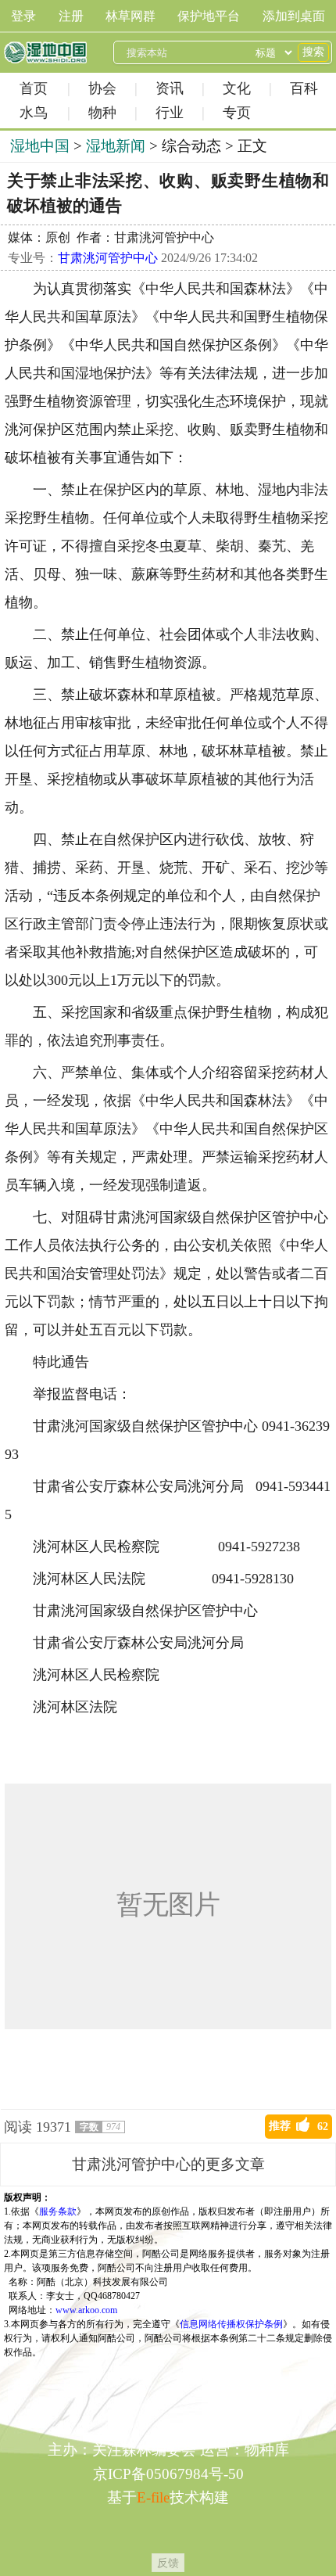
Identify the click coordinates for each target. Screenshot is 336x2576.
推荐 (298, 2126)
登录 (23, 16)
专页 (237, 113)
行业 (170, 113)
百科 (304, 88)
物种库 (267, 2450)
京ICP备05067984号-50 (168, 2474)
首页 (34, 88)
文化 (237, 88)
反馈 (168, 2563)
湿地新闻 (116, 146)
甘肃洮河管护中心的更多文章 (168, 2164)
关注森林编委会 (144, 2450)
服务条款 (58, 2211)
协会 (102, 88)
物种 (102, 113)
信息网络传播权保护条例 (231, 2324)
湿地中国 (45, 52)
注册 (71, 16)
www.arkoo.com (86, 2310)
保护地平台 (209, 16)
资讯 (170, 88)
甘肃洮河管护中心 (108, 258)
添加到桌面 (294, 16)
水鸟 (34, 113)
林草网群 (130, 16)
